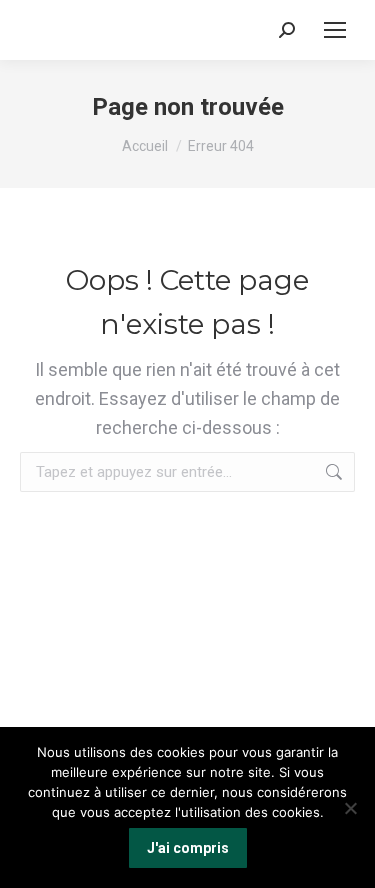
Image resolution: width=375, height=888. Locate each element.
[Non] (350, 808)
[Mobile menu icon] (335, 30)
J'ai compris (188, 848)
